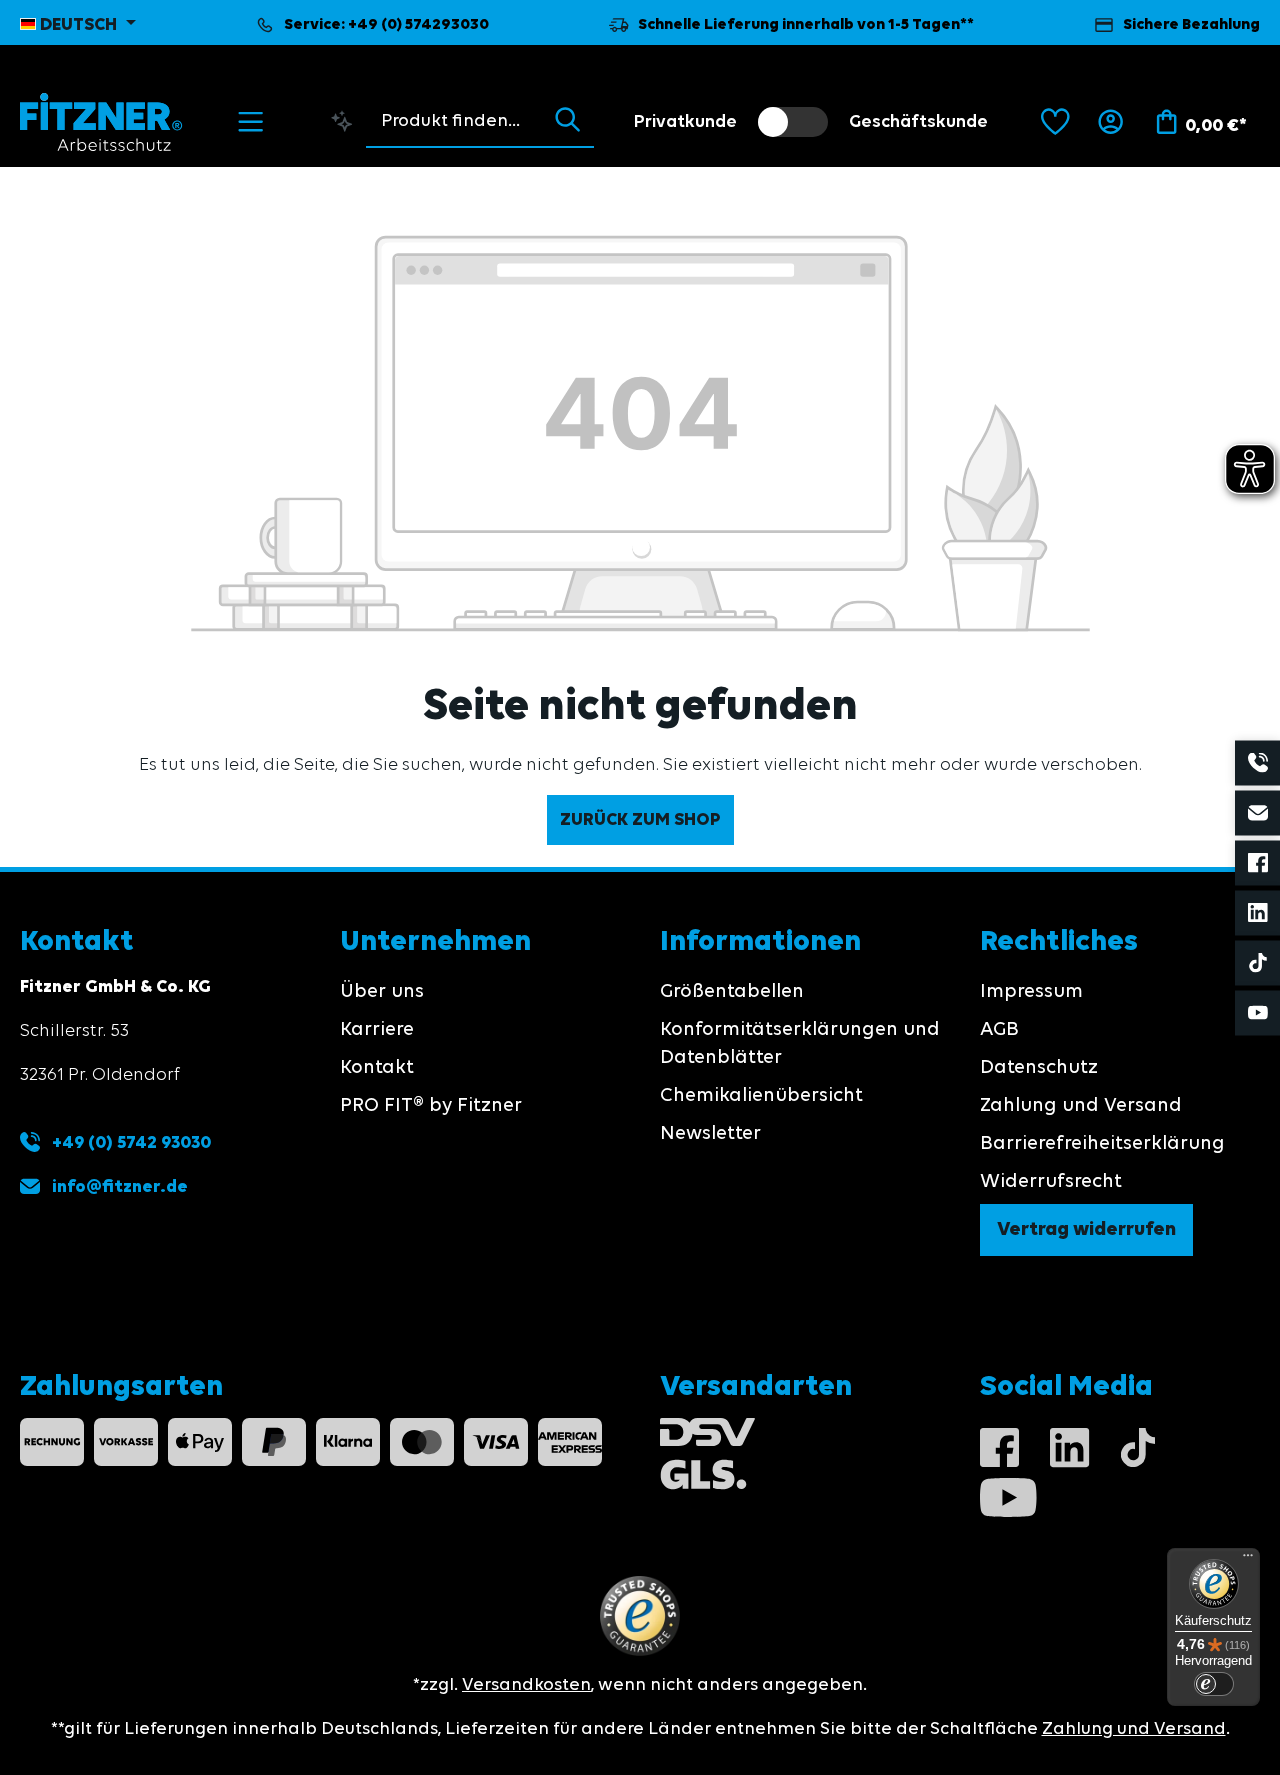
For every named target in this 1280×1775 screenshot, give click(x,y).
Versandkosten (526, 1685)
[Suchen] (567, 121)
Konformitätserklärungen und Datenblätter (800, 1044)
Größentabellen (732, 992)
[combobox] (453, 121)
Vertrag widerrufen (1086, 1230)
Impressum (1031, 992)
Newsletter (710, 1134)
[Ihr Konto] (1110, 122)
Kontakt (377, 1068)
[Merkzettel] (1055, 122)
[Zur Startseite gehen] (101, 122)
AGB (999, 1030)
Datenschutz (1039, 1068)
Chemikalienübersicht (761, 1096)
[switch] (793, 122)
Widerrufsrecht (1051, 1182)
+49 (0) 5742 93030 (129, 1143)
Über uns (382, 992)
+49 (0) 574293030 (418, 25)
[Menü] (250, 122)
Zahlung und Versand (1081, 1106)
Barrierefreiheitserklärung (1102, 1144)
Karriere (377, 1030)
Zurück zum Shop (640, 820)
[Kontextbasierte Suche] (342, 121)
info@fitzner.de (120, 1187)
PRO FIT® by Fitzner (431, 1106)
